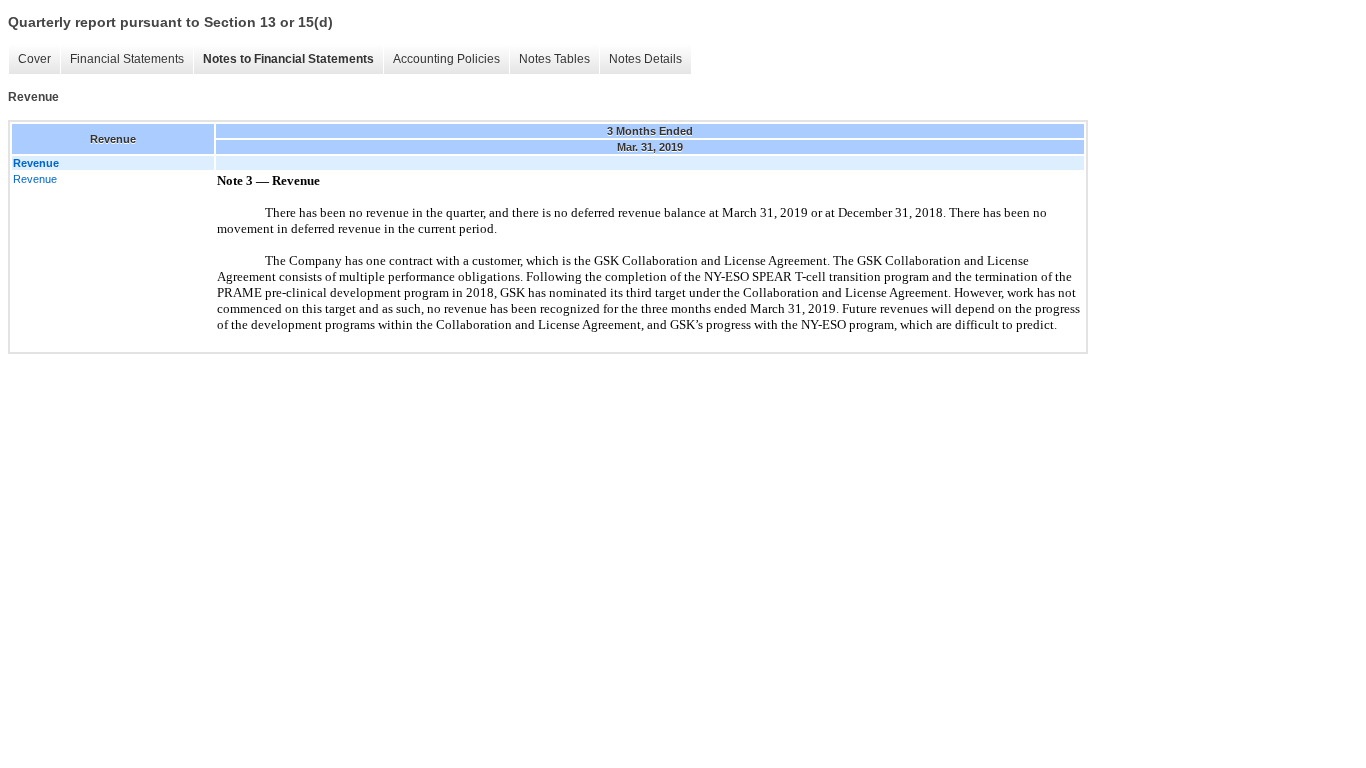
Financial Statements (127, 59)
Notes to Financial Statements (288, 59)
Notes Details (645, 59)
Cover (34, 59)
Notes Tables (554, 59)
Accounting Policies (446, 59)
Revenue (35, 179)
